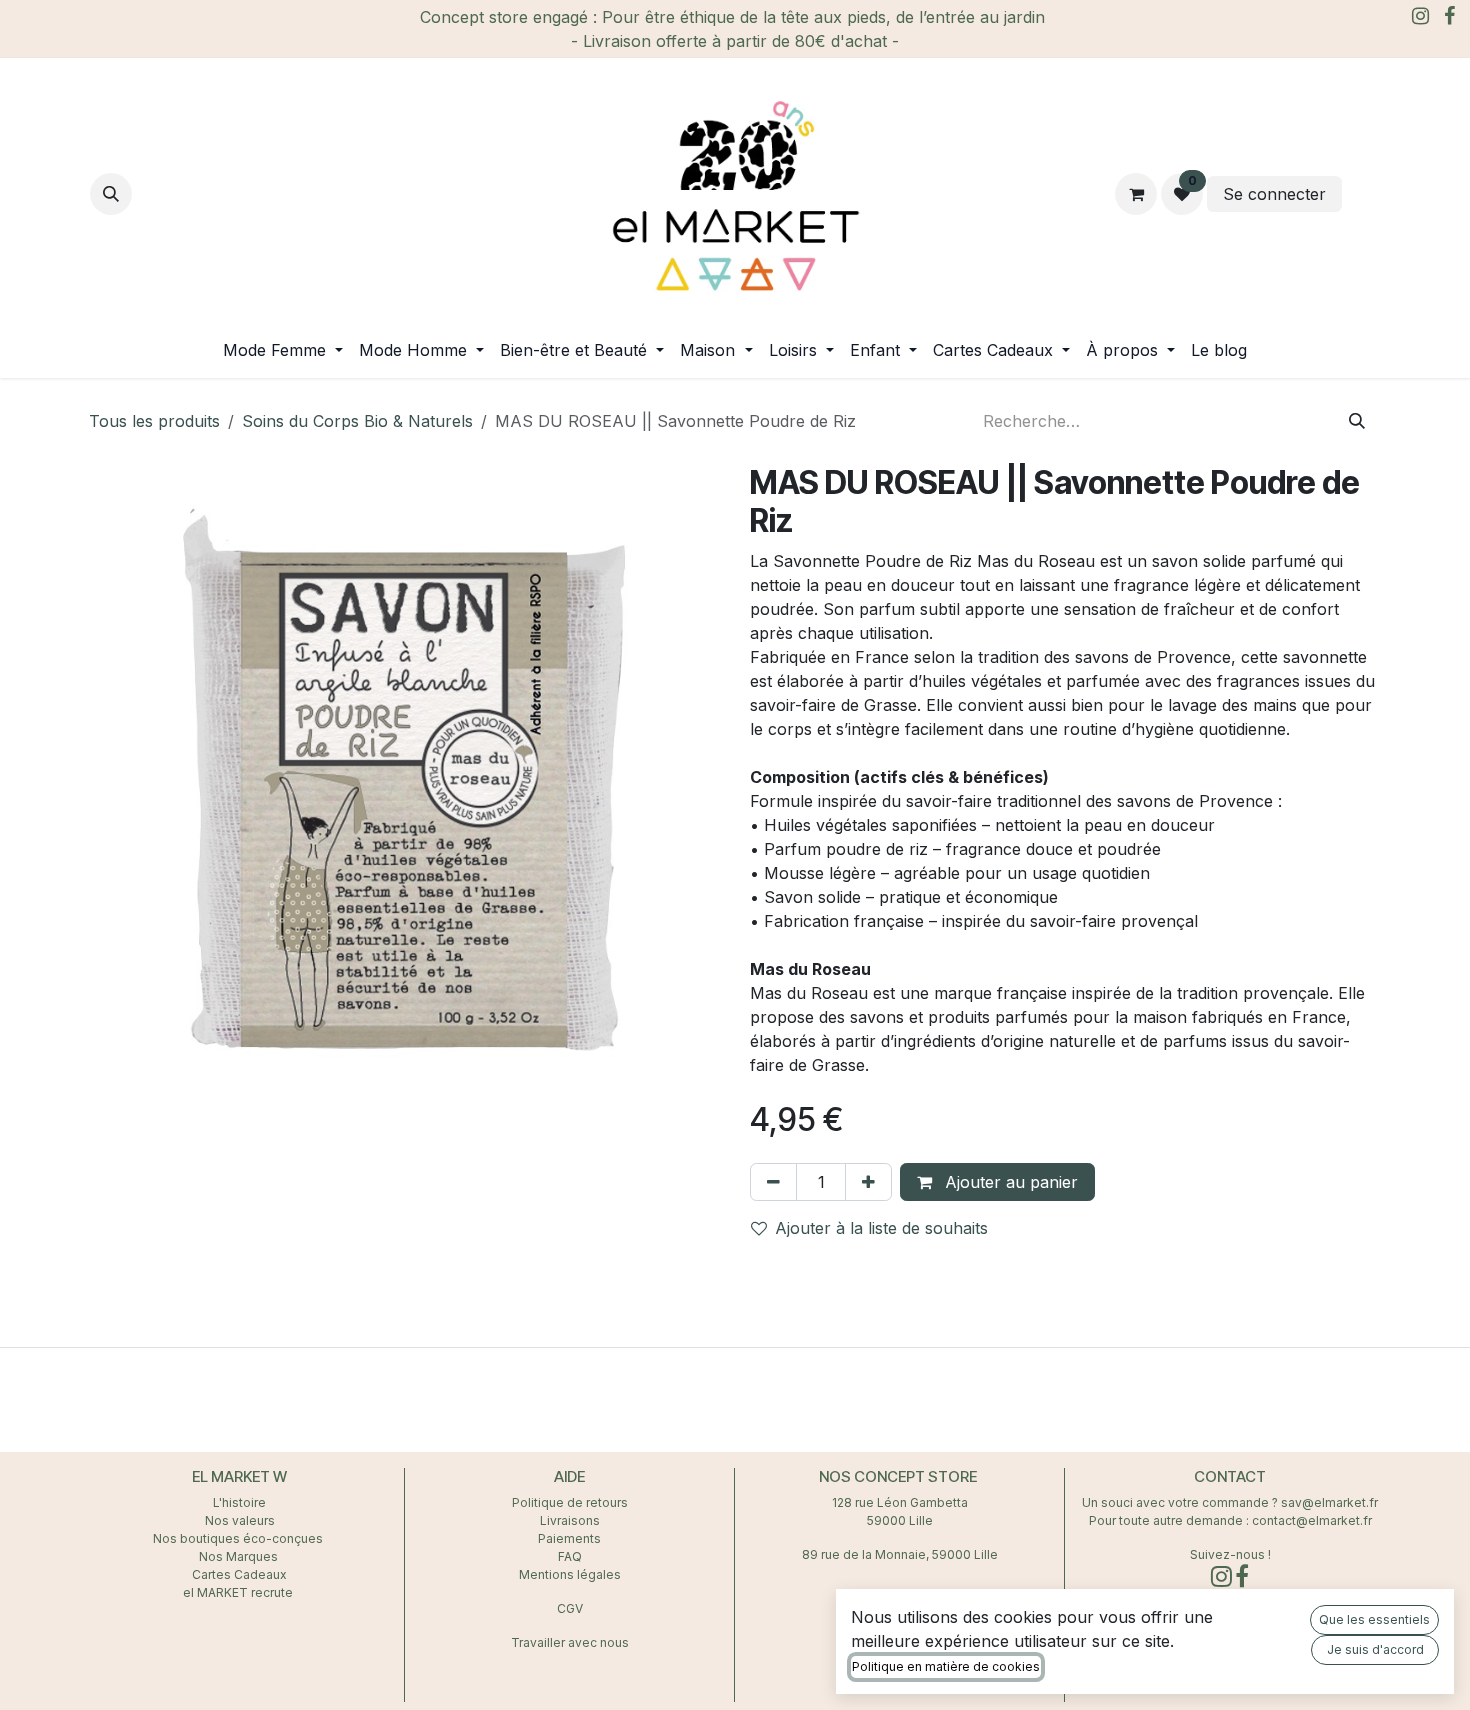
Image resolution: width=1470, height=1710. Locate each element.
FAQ (570, 1556)
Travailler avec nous (570, 1642)
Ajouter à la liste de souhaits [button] (881, 1228)
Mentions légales (570, 1574)
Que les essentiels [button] (1374, 1619)
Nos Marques (240, 1556)
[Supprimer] (773, 1182)
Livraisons (570, 1520)
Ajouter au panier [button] (1009, 1182)
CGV (570, 1608)
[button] (111, 194)
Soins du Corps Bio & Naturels (357, 421)
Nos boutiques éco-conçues (238, 1538)
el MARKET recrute (239, 1592)
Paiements (569, 1538)
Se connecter (1274, 194)
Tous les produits (154, 421)
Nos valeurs (240, 1520)
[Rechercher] (1357, 421)
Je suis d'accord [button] (1375, 1649)
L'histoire (239, 1502)
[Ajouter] (868, 1182)
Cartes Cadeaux (239, 1574)
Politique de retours (570, 1502)
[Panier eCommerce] (1136, 194)
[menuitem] (283, 350)
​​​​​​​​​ (1363, 194)
